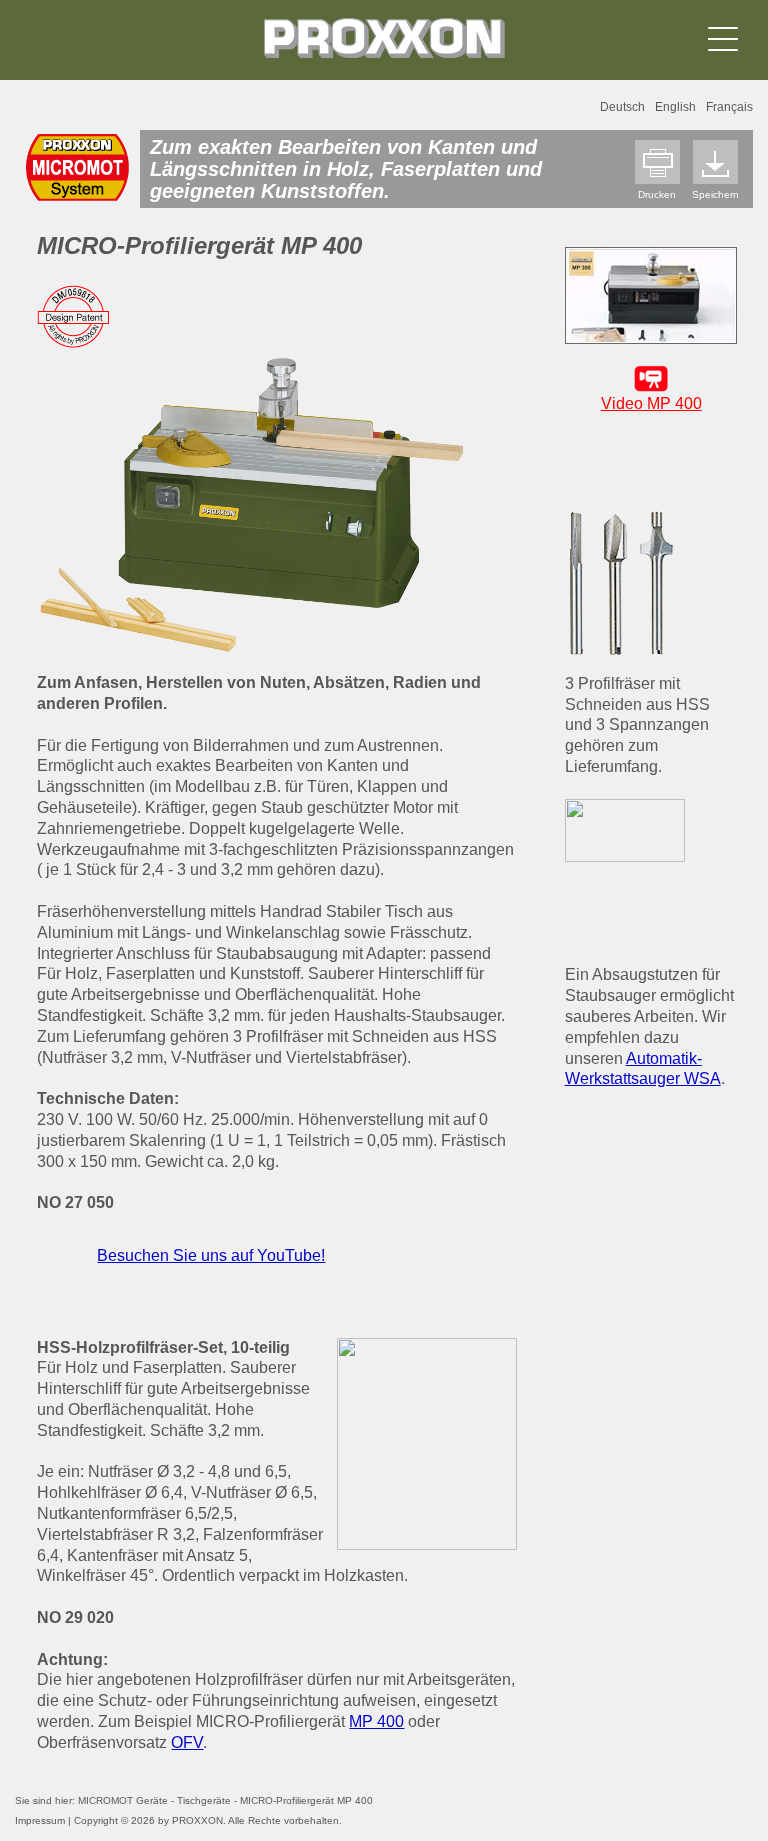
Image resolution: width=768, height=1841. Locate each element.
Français (729, 107)
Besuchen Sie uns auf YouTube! (211, 1255)
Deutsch (622, 107)
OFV (187, 1742)
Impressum (40, 1820)
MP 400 (376, 1721)
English (675, 107)
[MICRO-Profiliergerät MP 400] (252, 501)
